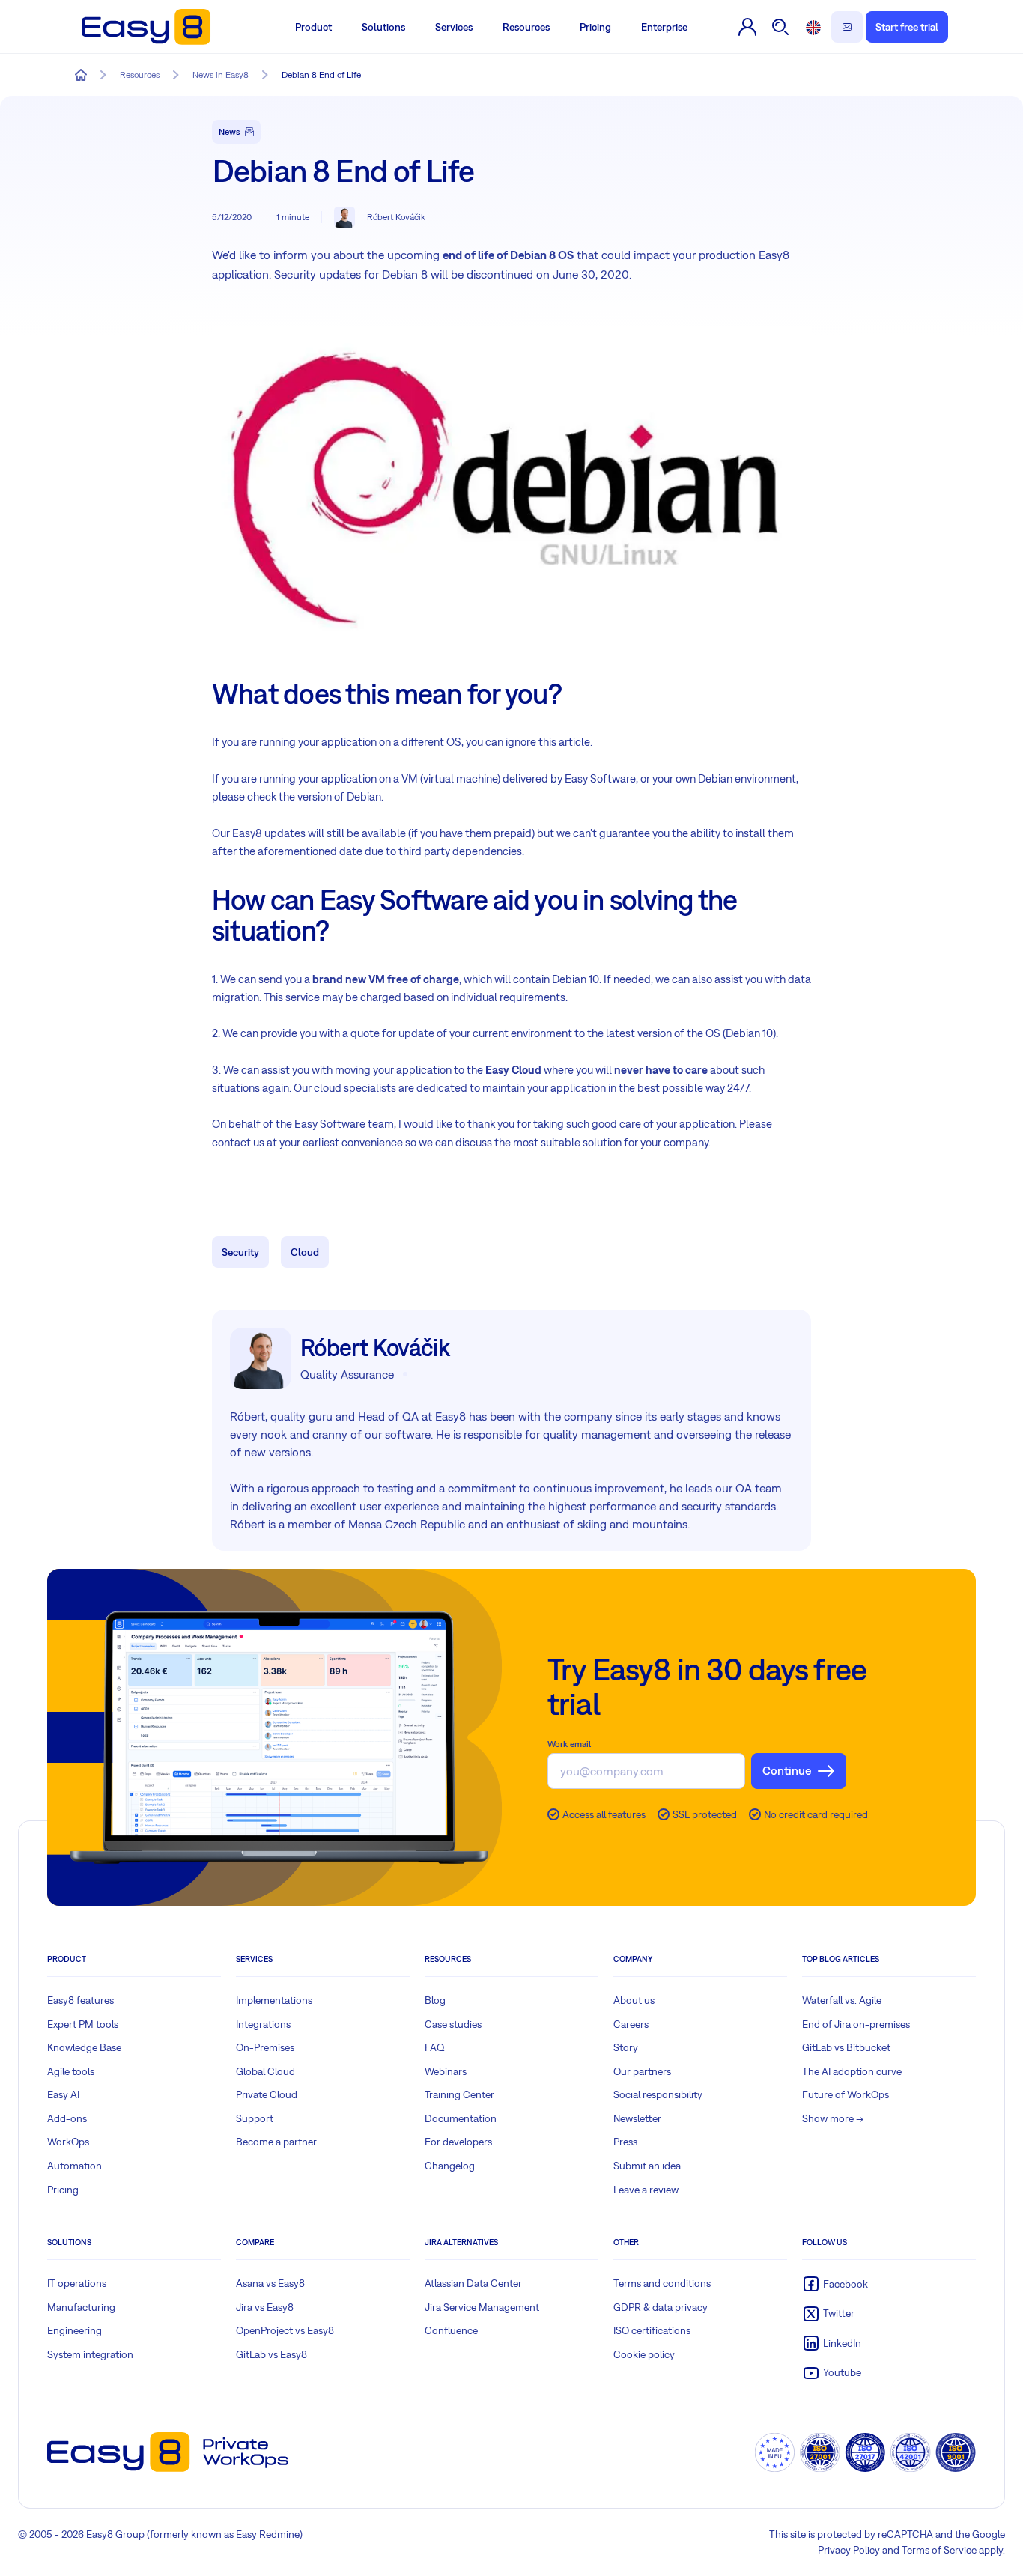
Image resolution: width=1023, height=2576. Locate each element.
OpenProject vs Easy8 (285, 2330)
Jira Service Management (482, 2307)
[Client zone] (747, 27)
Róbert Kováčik (396, 217)
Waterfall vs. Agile (842, 2000)
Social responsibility (658, 2094)
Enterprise (664, 27)
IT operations (77, 2283)
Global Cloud (265, 2071)
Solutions (383, 27)
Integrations (263, 2024)
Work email (569, 1744)
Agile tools (71, 2071)
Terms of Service (939, 2550)
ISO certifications (652, 2330)
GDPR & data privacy (661, 2307)
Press (625, 2142)
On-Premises (265, 2047)
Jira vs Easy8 (265, 2307)
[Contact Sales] (847, 27)
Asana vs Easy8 (270, 2283)
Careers (631, 2024)
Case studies (453, 2024)
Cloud (305, 1252)
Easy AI (63, 2094)
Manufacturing (81, 2307)
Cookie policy (644, 2354)
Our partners (642, 2071)
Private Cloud (267, 2094)
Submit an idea (647, 2166)
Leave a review (646, 2190)
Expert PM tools (83, 2024)
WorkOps (68, 2142)
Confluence (451, 2330)
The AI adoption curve (852, 2071)
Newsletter (637, 2118)
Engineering (75, 2330)
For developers (458, 2142)
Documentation (461, 2118)
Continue (787, 1770)
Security (240, 1252)
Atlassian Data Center (473, 2283)
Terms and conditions (662, 2283)
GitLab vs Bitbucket (846, 2047)
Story (626, 2047)
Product (313, 27)
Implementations (274, 2000)
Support (255, 2118)
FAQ (435, 2047)
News (230, 132)
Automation (75, 2166)
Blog (435, 2000)
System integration (90, 2354)
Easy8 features (81, 2000)
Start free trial (907, 27)
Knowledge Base (84, 2047)
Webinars (446, 2071)
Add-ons (67, 2118)
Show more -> (833, 2118)
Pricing (595, 27)
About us (634, 2000)
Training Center (459, 2094)
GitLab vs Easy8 (271, 2354)
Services (454, 27)
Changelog (450, 2166)
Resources (526, 27)
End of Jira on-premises (856, 2024)
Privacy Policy (849, 2550)
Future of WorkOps (846, 2094)
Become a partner (276, 2142)
